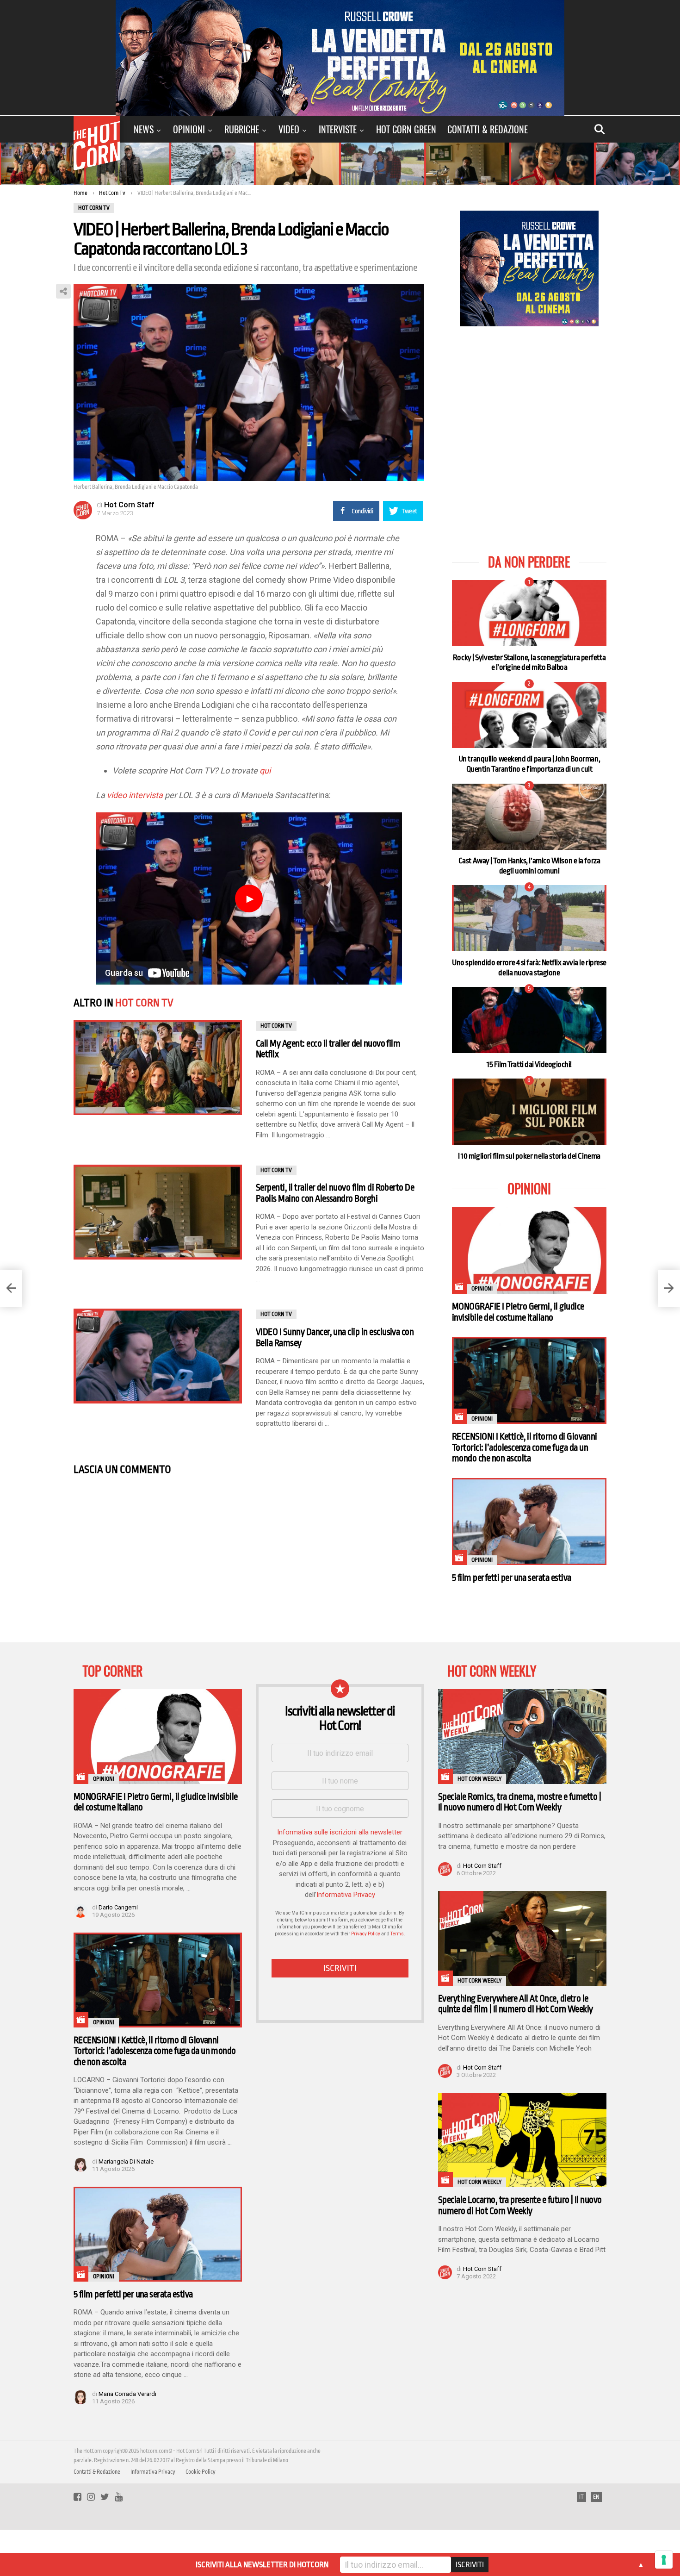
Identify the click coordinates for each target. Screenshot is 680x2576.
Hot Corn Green (406, 129)
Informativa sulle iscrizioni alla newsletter (340, 1832)
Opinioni (189, 129)
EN (596, 2497)
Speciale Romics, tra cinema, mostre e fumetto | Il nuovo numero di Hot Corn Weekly (519, 1802)
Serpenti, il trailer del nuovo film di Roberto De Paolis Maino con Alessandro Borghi (335, 1193)
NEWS (144, 129)
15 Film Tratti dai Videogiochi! (529, 1064)
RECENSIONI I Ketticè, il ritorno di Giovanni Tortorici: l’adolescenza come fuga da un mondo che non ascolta (525, 1447)
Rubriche (242, 129)
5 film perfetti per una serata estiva (512, 1578)
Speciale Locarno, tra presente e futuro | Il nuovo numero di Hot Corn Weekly (520, 2205)
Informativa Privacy (346, 1895)
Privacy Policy (366, 1934)
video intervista (135, 795)
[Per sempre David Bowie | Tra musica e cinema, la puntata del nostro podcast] (669, 1288)
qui (265, 770)
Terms (397, 1934)
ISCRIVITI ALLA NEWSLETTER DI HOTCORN (262, 2565)
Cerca (600, 129)
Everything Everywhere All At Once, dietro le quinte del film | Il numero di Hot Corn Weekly (516, 2004)
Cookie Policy (201, 2472)
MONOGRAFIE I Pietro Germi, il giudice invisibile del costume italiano (518, 1312)
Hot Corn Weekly (479, 1779)
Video (289, 129)
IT (581, 2497)
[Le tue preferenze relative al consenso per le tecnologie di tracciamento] (664, 2560)
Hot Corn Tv (144, 1003)
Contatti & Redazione (488, 129)
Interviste (338, 129)
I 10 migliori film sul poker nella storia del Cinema (529, 1156)
